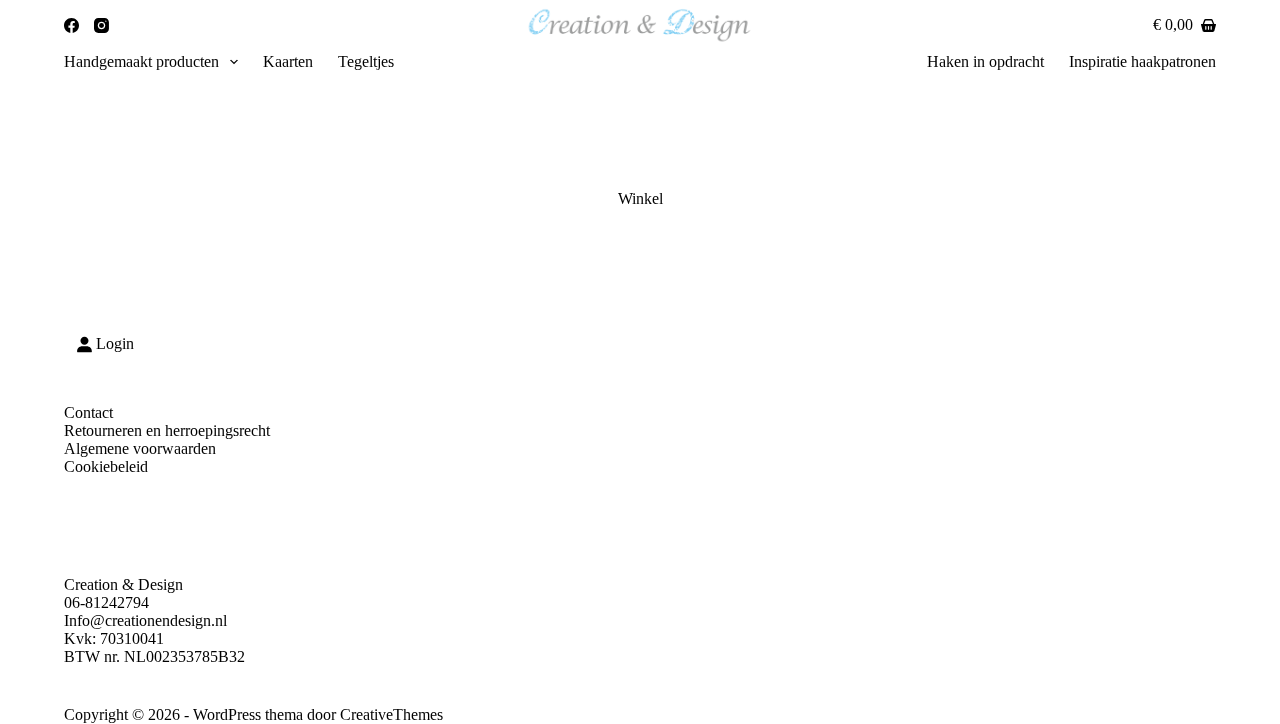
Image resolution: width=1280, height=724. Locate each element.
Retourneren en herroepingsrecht (167, 430)
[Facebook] (71, 25)
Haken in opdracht (985, 61)
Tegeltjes (366, 61)
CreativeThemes (391, 714)
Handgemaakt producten (141, 61)
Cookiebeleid (106, 466)
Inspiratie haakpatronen (1142, 61)
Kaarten (288, 61)
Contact (88, 412)
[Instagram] (101, 25)
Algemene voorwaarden (140, 448)
